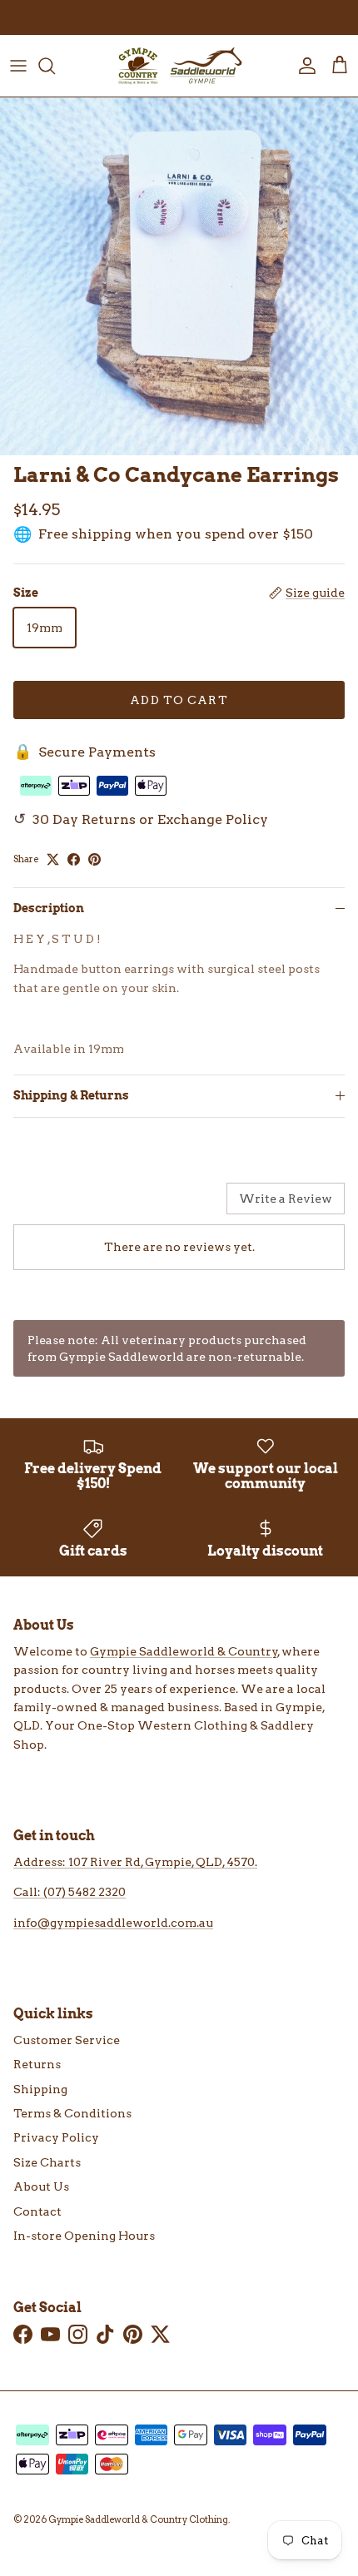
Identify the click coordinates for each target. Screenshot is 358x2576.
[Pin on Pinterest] (94, 859)
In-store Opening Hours (84, 2236)
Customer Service (67, 2040)
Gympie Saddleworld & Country (184, 1651)
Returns (37, 2064)
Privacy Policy (56, 2137)
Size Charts (47, 2162)
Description (49, 908)
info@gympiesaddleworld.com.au (113, 1923)
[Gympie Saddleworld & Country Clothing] (179, 66)
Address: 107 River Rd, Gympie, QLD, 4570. (135, 1862)
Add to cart (179, 700)
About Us (41, 2186)
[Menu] (18, 66)
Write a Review (286, 1199)
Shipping (40, 2089)
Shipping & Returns (71, 1095)
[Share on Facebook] (74, 859)
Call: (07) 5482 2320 (70, 1892)
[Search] (55, 66)
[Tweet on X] (53, 859)
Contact (37, 2211)
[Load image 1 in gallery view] (179, 276)
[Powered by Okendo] (55, 1204)
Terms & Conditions (72, 2113)
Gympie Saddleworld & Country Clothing (138, 2519)
